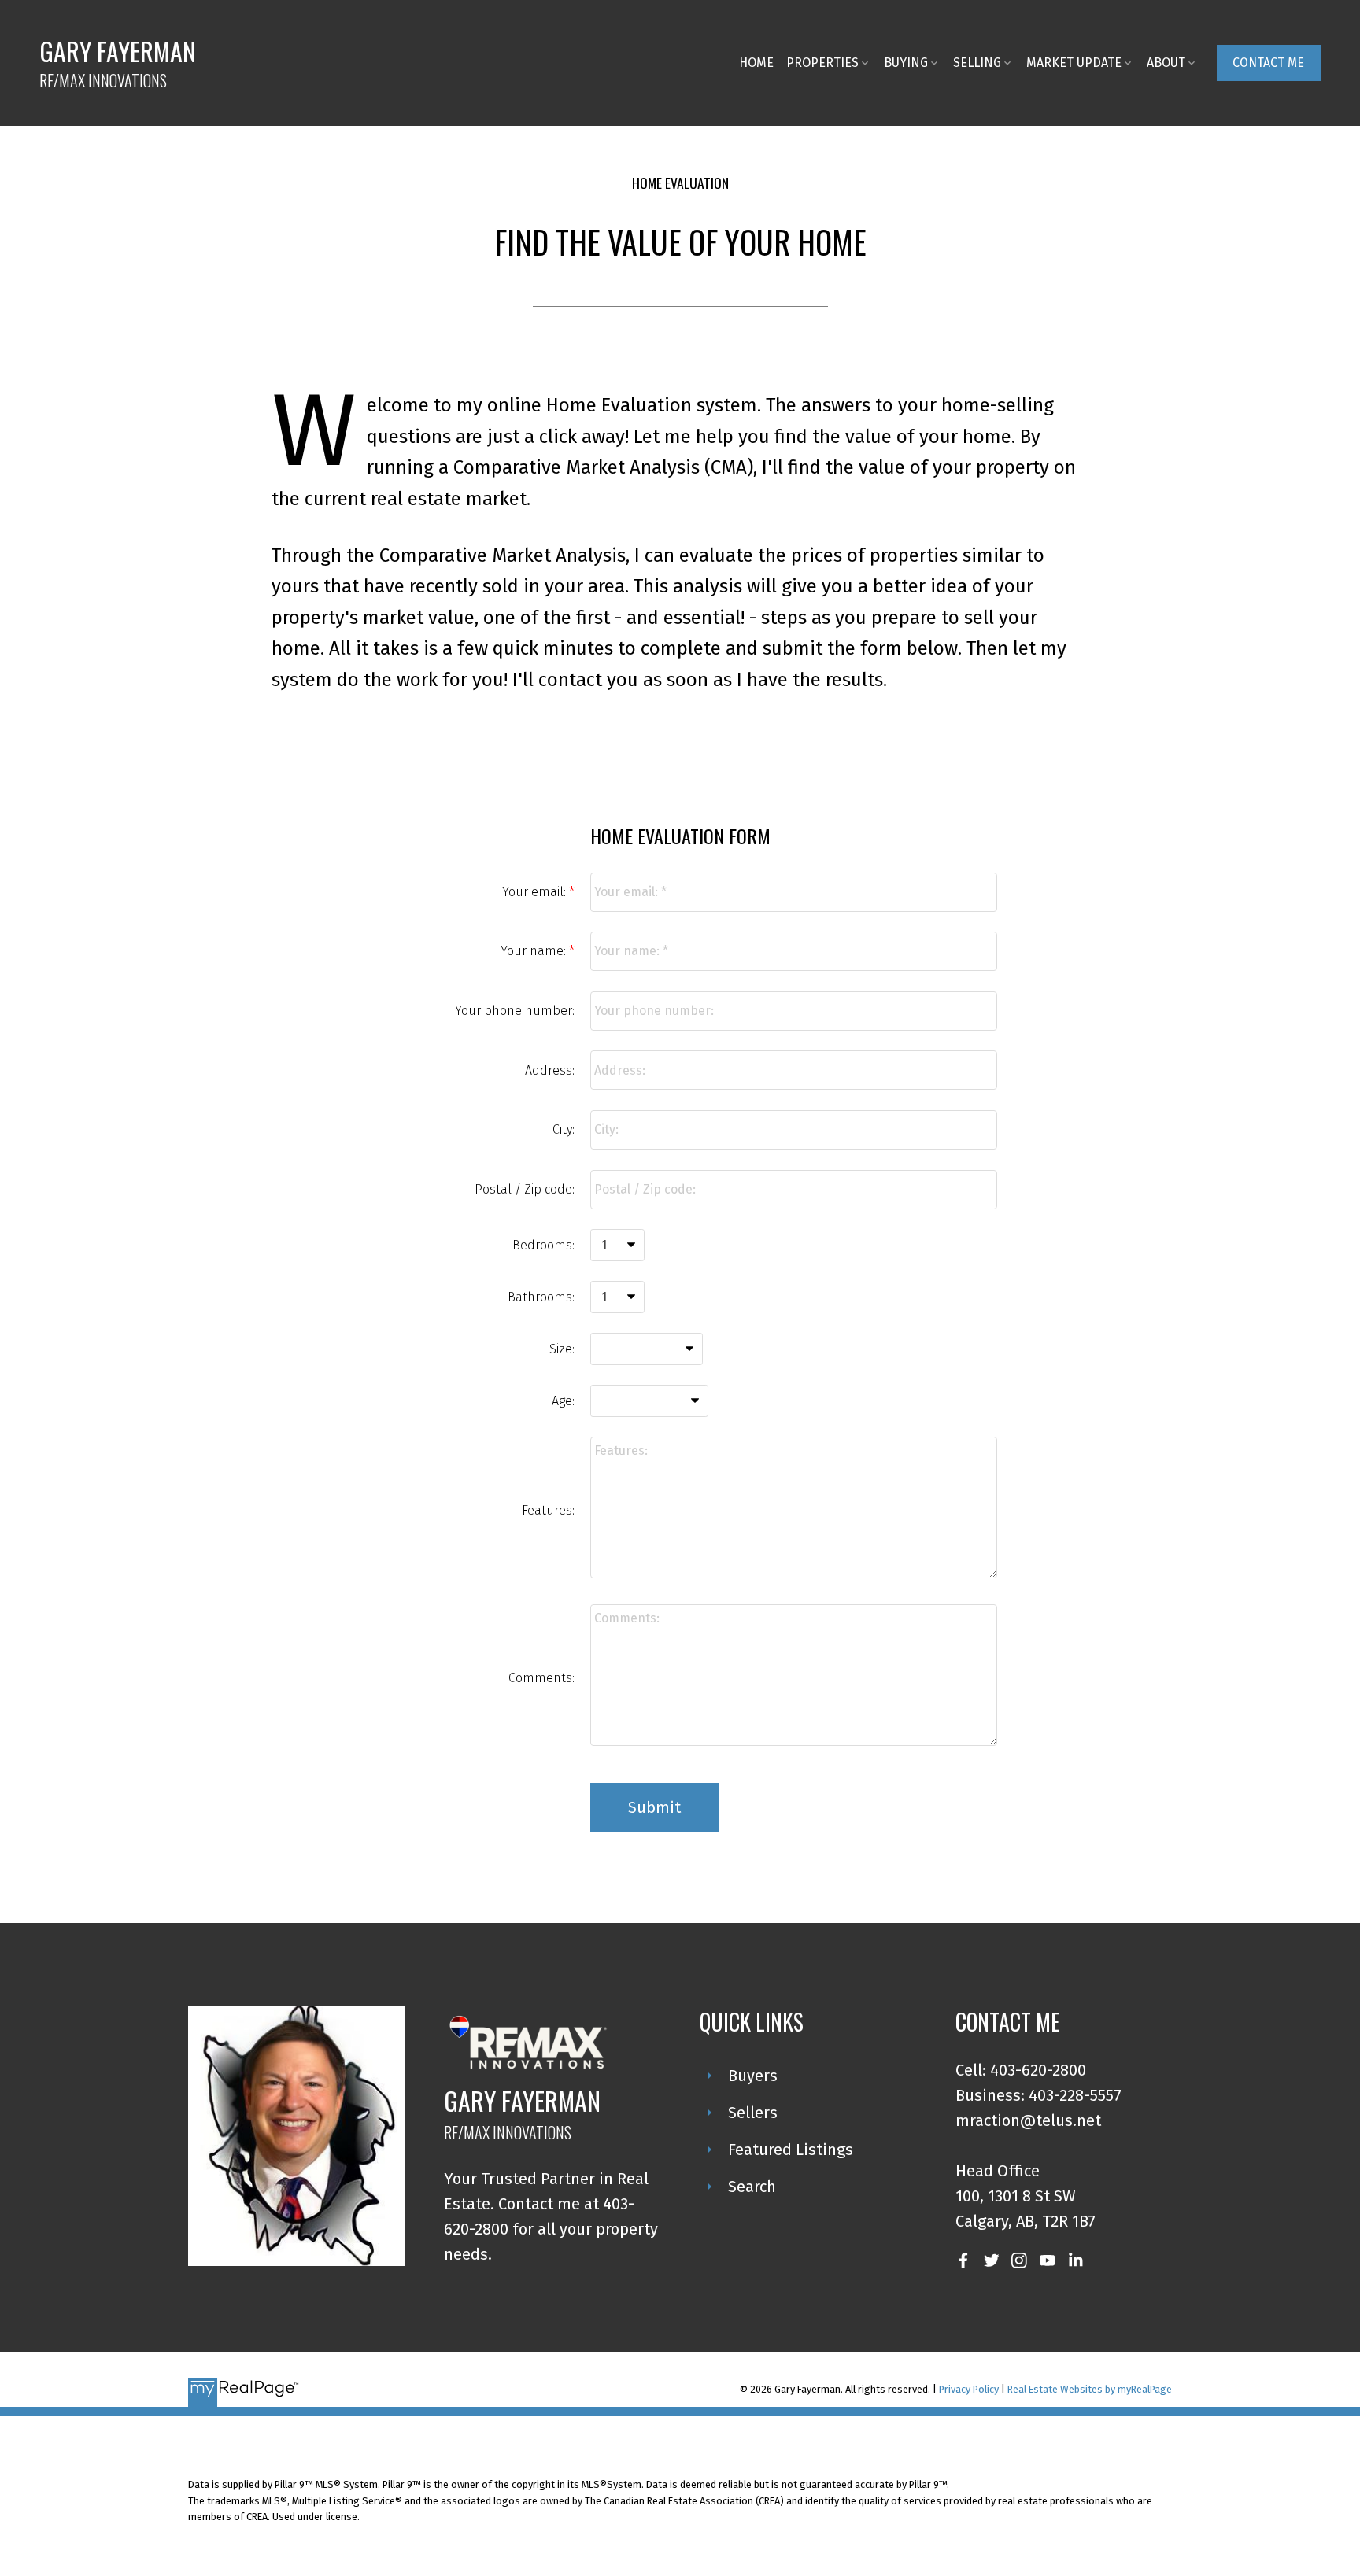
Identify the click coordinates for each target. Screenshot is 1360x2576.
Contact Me (1268, 63)
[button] (1269, 63)
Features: (548, 1510)
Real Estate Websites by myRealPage (1090, 2389)
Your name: (535, 951)
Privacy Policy (969, 2389)
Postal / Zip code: (525, 1189)
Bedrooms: (543, 1245)
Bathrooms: (541, 1297)
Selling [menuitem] (977, 63)
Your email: (536, 892)
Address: (550, 1070)
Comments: (541, 1678)
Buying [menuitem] (906, 63)
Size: (562, 1349)
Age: (563, 1401)
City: (564, 1129)
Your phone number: (515, 1011)
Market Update (1074, 63)
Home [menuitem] (756, 63)
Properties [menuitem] (822, 63)
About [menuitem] (1166, 63)
